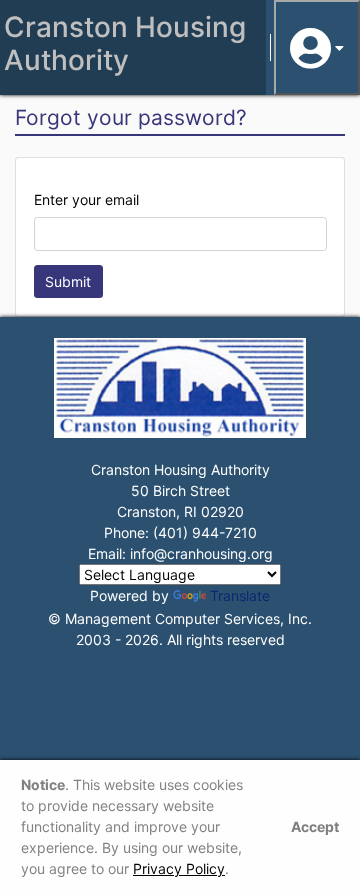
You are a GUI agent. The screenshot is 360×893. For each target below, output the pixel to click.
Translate (240, 595)
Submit (68, 281)
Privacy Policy (179, 868)
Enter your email (86, 199)
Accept (315, 826)
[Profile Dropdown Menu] (317, 47)
